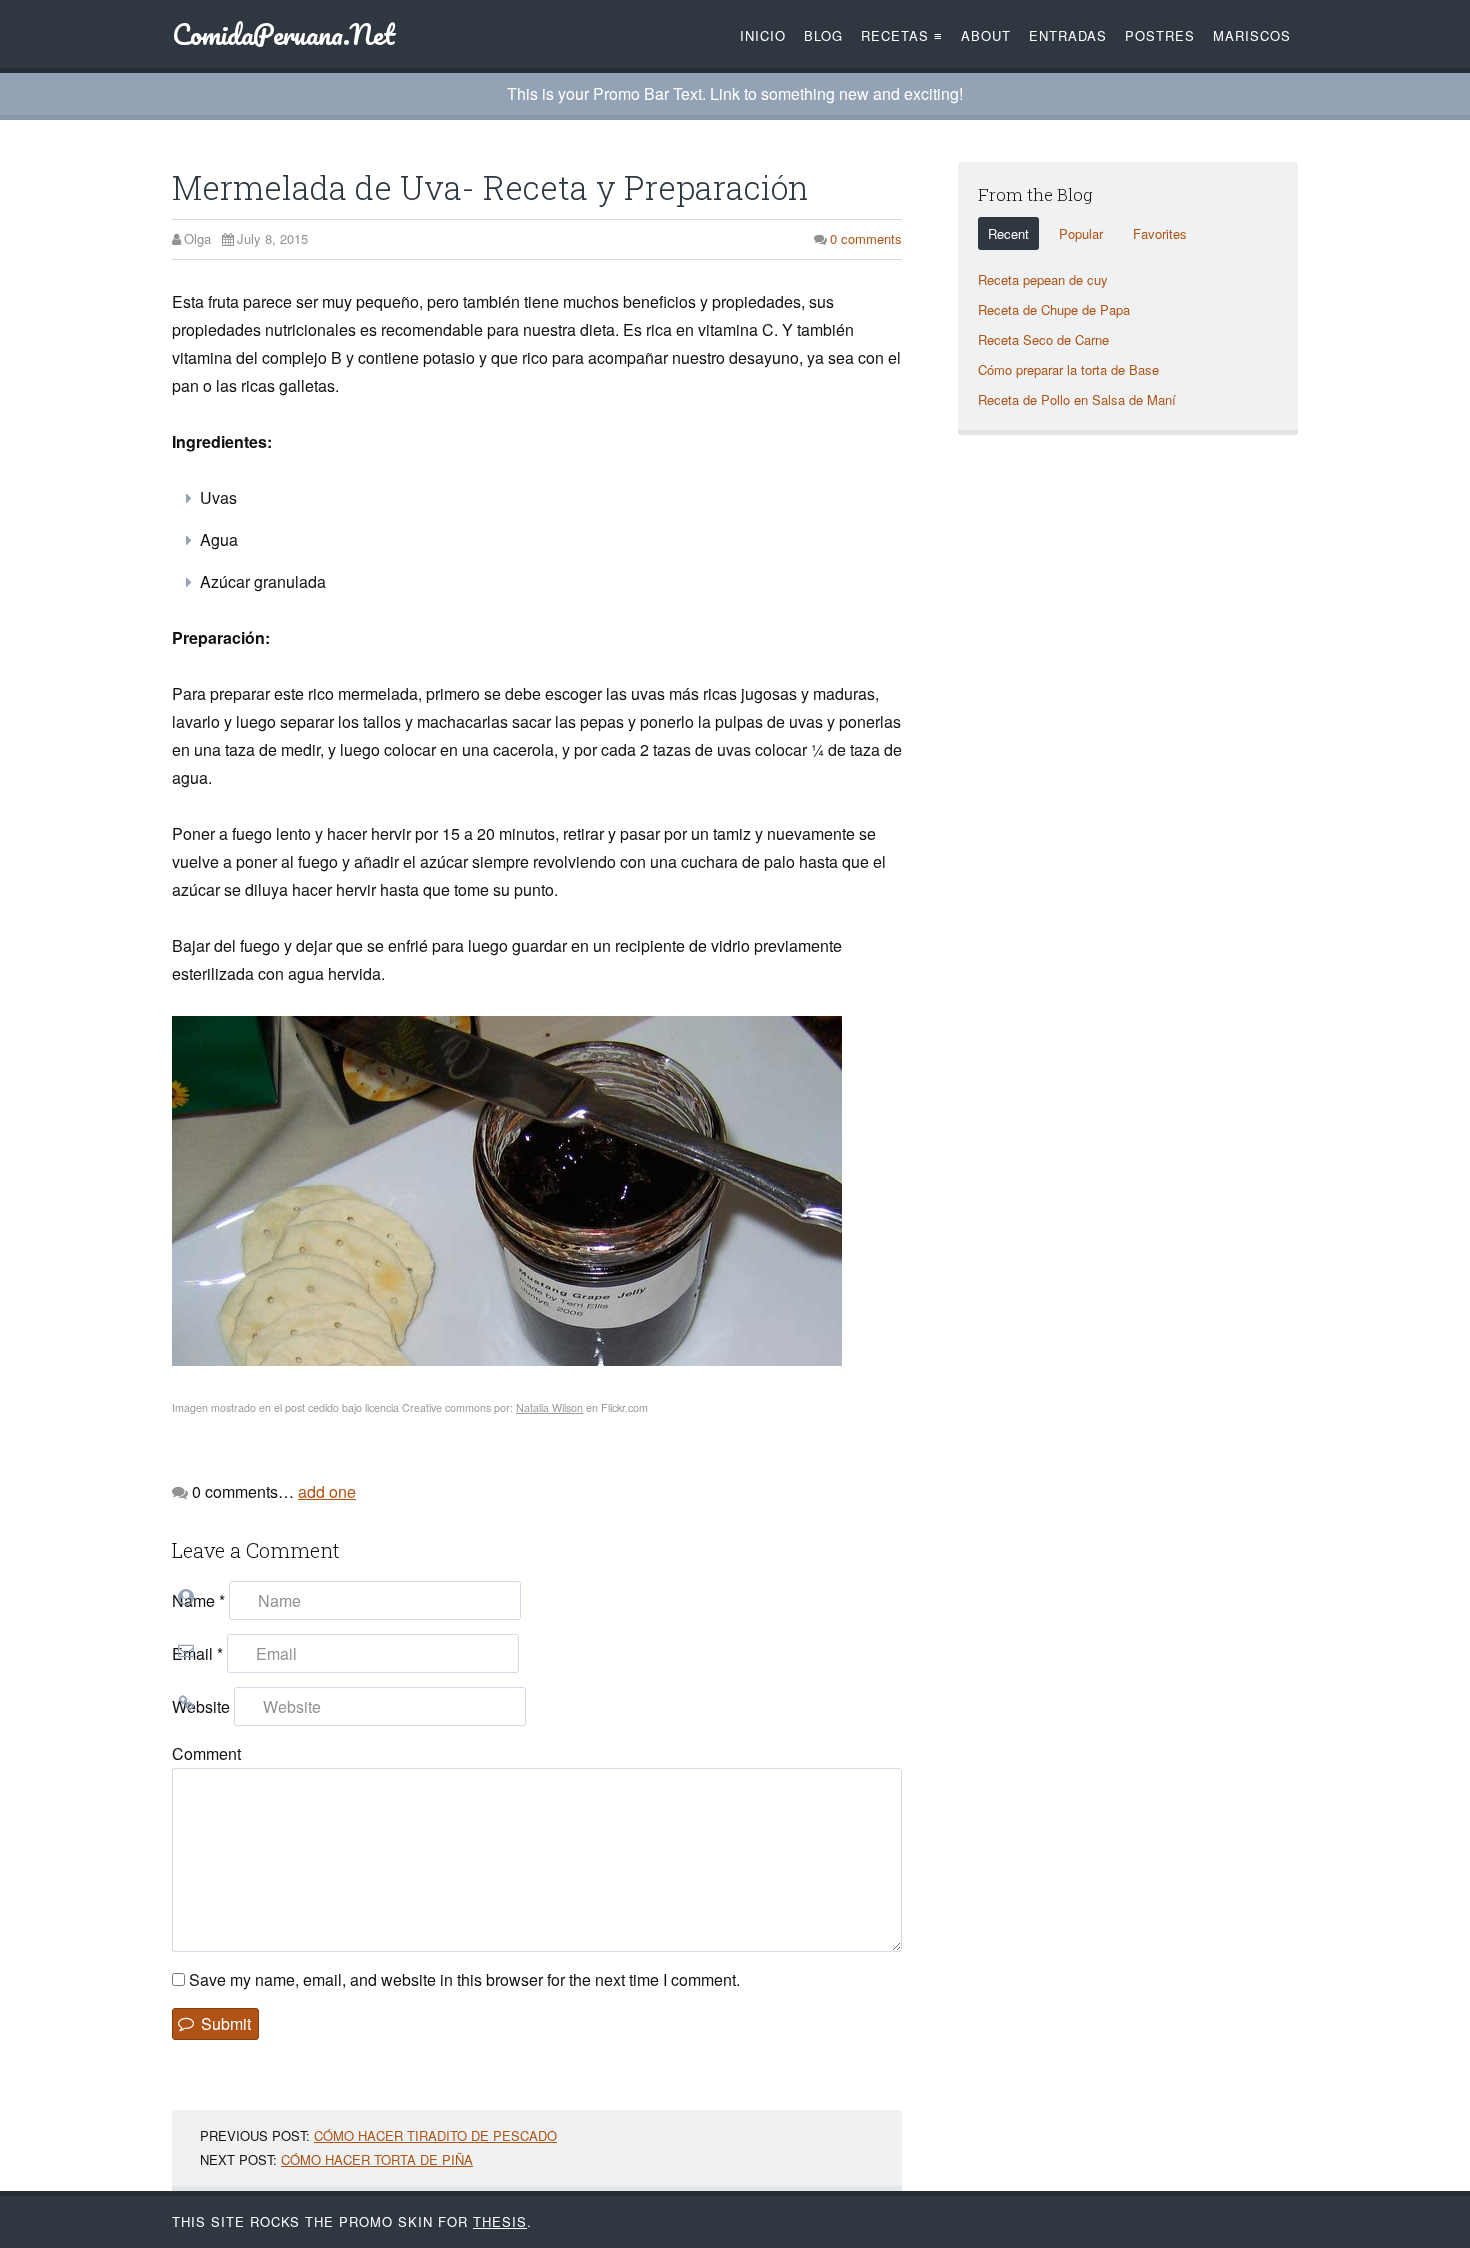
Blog (823, 35)
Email (197, 1653)
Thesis (500, 2221)
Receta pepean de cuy (1043, 279)
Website (201, 1706)
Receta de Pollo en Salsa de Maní (1077, 399)
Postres (1160, 35)
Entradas (1068, 35)
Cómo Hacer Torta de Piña (377, 2159)
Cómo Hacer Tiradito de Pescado (435, 2135)
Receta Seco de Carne (1043, 339)
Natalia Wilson (549, 1407)
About (986, 35)
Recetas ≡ (902, 35)
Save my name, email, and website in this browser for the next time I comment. (464, 1979)
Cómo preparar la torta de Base (1068, 369)
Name (198, 1600)
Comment (206, 1753)
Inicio (763, 35)
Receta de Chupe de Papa (1054, 309)
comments (866, 238)
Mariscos (1252, 35)
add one (327, 1491)
